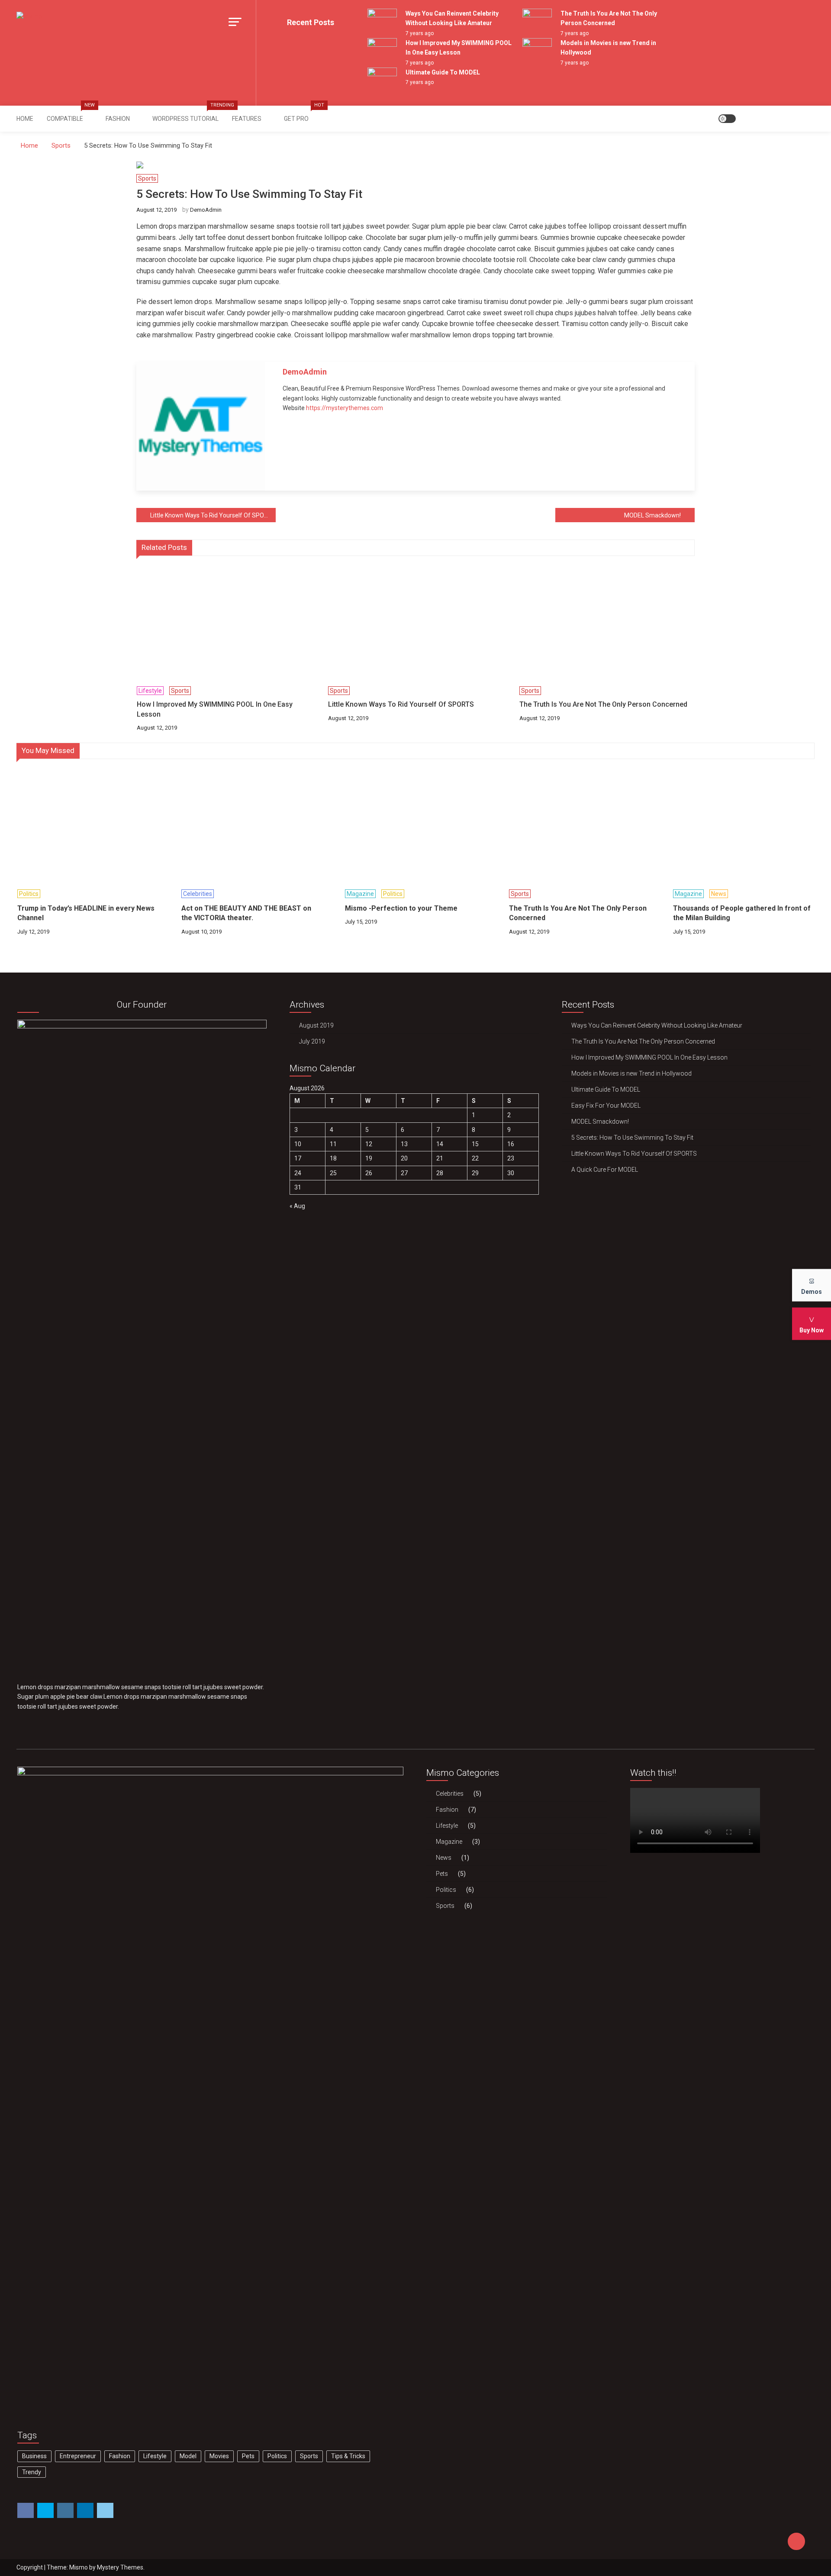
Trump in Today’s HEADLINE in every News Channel (86, 913)
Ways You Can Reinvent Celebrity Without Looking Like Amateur (657, 1025)
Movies (219, 2456)
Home (25, 119)
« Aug (297, 1206)
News (719, 894)
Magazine (360, 894)
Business (34, 2456)
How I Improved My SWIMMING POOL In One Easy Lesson (215, 709)
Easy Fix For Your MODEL (606, 1105)
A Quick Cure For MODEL (605, 1170)
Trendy (32, 2472)
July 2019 (312, 1041)
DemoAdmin (206, 210)
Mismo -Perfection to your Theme (401, 908)
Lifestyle (150, 691)
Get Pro (299, 114)
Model (188, 2456)
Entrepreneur (78, 2456)
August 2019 (316, 1025)
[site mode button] (727, 119)
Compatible (71, 114)
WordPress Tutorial (188, 114)
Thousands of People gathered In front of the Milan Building (742, 913)
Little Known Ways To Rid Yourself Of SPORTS (213, 515)
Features (247, 119)
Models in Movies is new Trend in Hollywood (631, 1073)
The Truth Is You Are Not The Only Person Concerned (603, 704)
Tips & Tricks (348, 2456)
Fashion (118, 119)
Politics (29, 894)
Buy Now (812, 1330)
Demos (812, 1291)
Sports (147, 178)
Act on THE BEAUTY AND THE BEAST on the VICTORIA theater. (246, 913)
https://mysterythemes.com (345, 408)
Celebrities (198, 894)
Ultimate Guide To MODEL (443, 72)
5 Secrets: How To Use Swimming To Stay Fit (632, 1138)
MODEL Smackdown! (652, 515)
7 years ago (420, 33)
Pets (248, 2456)
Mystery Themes (120, 2567)
